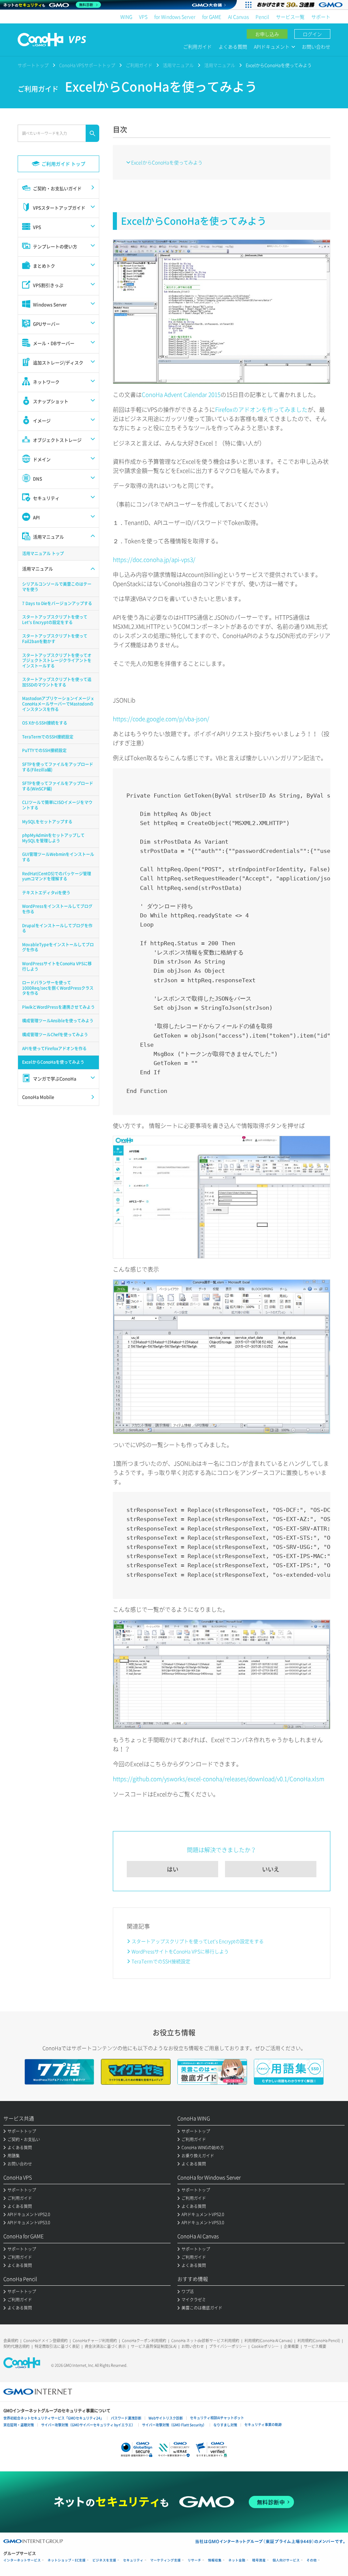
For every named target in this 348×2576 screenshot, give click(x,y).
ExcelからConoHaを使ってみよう (167, 162)
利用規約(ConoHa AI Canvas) (268, 2341)
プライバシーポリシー (228, 2346)
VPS (143, 17)
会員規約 (11, 2341)
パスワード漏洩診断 (126, 2418)
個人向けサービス (286, 2560)
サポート (321, 17)
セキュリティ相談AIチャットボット (217, 2418)
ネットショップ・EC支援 (67, 2560)
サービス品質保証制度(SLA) (154, 2346)
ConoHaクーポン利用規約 (144, 2341)
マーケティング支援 (166, 2560)
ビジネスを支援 (104, 2560)
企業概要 (291, 2346)
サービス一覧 (290, 17)
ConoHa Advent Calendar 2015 (181, 394)
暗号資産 (259, 2560)
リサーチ (194, 2560)
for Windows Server (175, 17)
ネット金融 (237, 2560)
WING (126, 17)
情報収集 (215, 2560)
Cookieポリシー (265, 2346)
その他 (312, 2560)
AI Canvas (238, 17)
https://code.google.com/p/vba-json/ (161, 719)
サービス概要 (315, 2346)
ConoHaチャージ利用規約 (95, 2341)
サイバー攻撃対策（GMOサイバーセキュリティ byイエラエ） (88, 2425)
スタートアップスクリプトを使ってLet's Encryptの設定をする (198, 1941)
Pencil (262, 17)
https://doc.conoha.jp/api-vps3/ (154, 559)
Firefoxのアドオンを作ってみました (261, 409)
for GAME (212, 17)
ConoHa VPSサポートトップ (87, 65)
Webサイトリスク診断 (166, 2418)
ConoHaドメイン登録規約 (46, 2341)
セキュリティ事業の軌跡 (263, 2424)
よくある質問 (233, 47)
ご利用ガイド (197, 47)
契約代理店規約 (16, 2346)
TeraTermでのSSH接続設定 (161, 1961)
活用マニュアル (178, 65)
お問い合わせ (316, 47)
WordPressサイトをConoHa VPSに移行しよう (180, 1951)
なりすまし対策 (225, 2425)
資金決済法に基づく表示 (105, 2346)
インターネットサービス (22, 2560)
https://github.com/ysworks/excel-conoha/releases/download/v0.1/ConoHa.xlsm (219, 1779)
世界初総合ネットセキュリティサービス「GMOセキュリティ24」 (54, 2418)
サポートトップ (33, 65)
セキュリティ (133, 2560)
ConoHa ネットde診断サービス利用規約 (205, 2341)
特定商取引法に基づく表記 (57, 2346)
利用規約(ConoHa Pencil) (319, 2341)
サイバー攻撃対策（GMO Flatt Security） (174, 2425)
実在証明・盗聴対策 (19, 2425)
